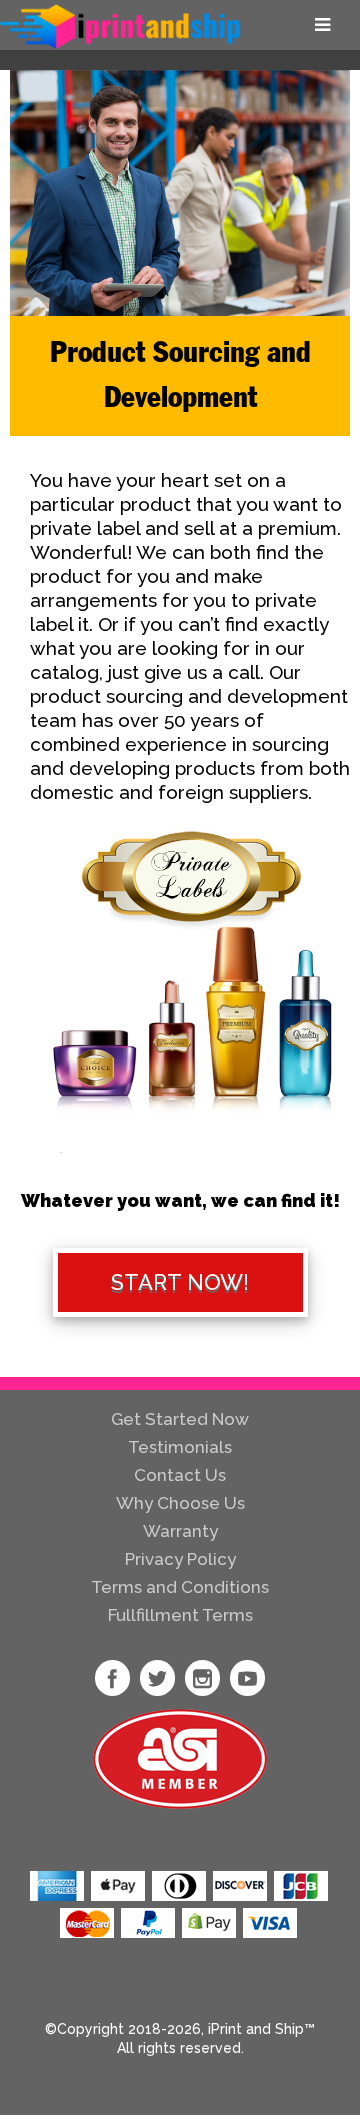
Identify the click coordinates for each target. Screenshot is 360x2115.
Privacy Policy (180, 1559)
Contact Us (180, 1475)
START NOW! (180, 1282)
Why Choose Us (180, 1503)
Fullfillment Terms (180, 1615)
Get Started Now (180, 1419)
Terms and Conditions (180, 1587)
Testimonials (180, 1447)
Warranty (180, 1531)
